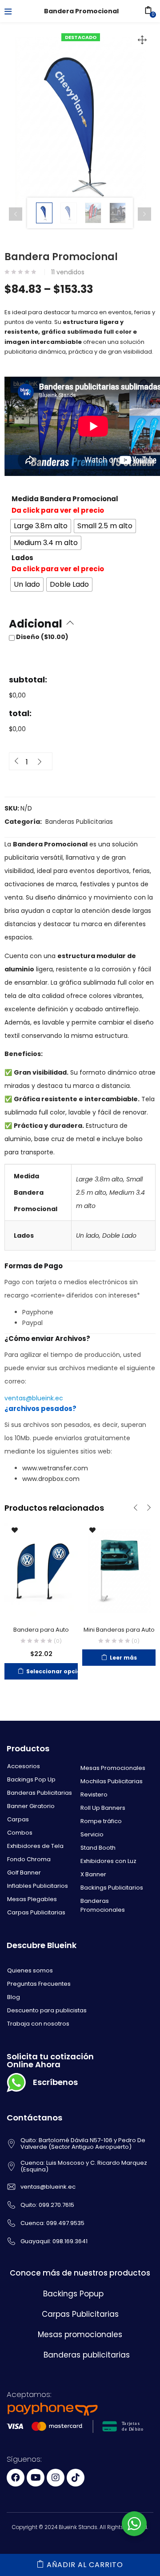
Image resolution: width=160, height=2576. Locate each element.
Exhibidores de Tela (35, 1846)
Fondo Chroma (29, 1859)
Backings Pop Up (31, 1779)
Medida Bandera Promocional (65, 499)
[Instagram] (56, 2478)
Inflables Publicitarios (38, 1886)
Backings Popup (73, 2294)
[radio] (41, 526)
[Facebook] (16, 2478)
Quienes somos (30, 1970)
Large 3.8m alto (100, 1179)
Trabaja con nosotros (38, 2024)
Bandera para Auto (41, 1630)
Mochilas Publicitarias (112, 1781)
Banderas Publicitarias (79, 822)
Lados (22, 558)
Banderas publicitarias (87, 2355)
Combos (20, 1833)
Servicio (92, 1834)
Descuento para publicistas (47, 2010)
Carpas (18, 1819)
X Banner (93, 1874)
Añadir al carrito (85, 2565)
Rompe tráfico (101, 1821)
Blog (14, 1997)
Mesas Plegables (32, 1899)
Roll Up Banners (103, 1808)
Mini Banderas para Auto (119, 1630)
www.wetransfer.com (55, 1468)
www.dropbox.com (51, 1479)
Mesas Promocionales (113, 1768)
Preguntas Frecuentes (39, 1984)
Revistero (94, 1795)
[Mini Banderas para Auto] (119, 1569)
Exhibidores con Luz (108, 1861)
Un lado (88, 1235)
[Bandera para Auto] (41, 1569)
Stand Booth (98, 1848)
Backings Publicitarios (112, 1888)
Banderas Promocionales (103, 1905)
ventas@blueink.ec (34, 1398)
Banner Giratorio (31, 1806)
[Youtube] (36, 2478)
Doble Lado (119, 1235)
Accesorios (24, 1766)
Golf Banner (24, 1873)
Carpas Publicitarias (36, 1912)
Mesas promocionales (80, 2334)
